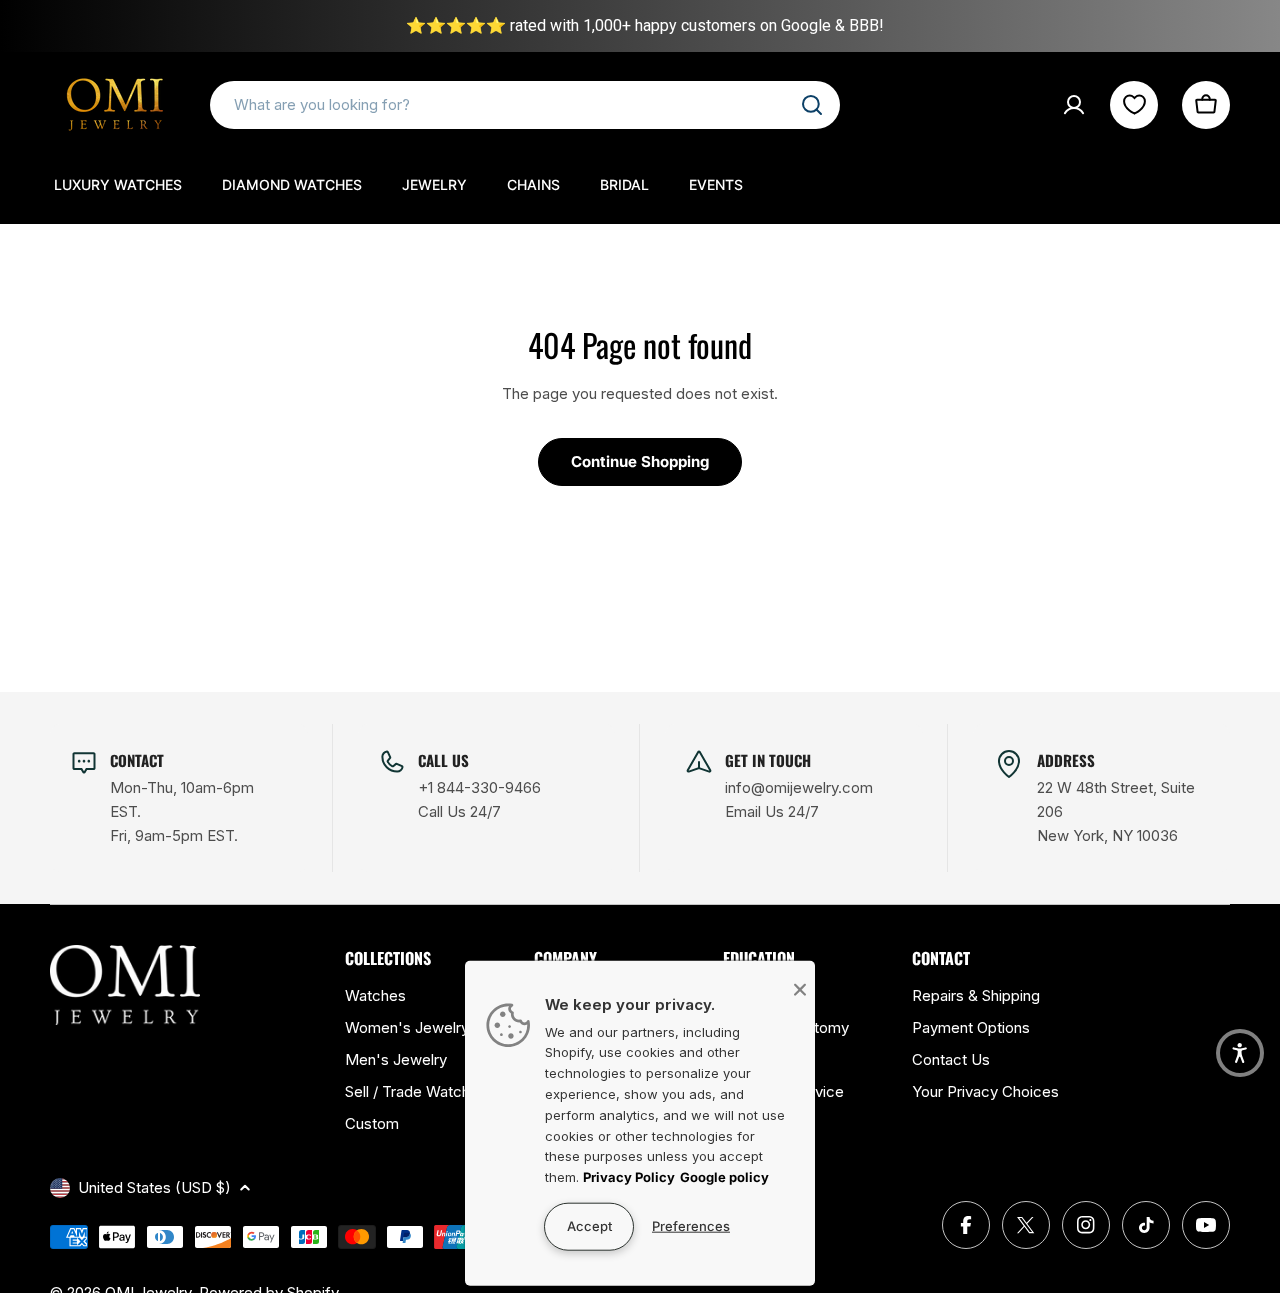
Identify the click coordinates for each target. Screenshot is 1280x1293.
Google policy (724, 1177)
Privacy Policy (629, 1177)
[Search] (812, 105)
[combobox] (525, 105)
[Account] (1074, 105)
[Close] (800, 989)
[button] (1240, 1053)
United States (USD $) (154, 1187)
